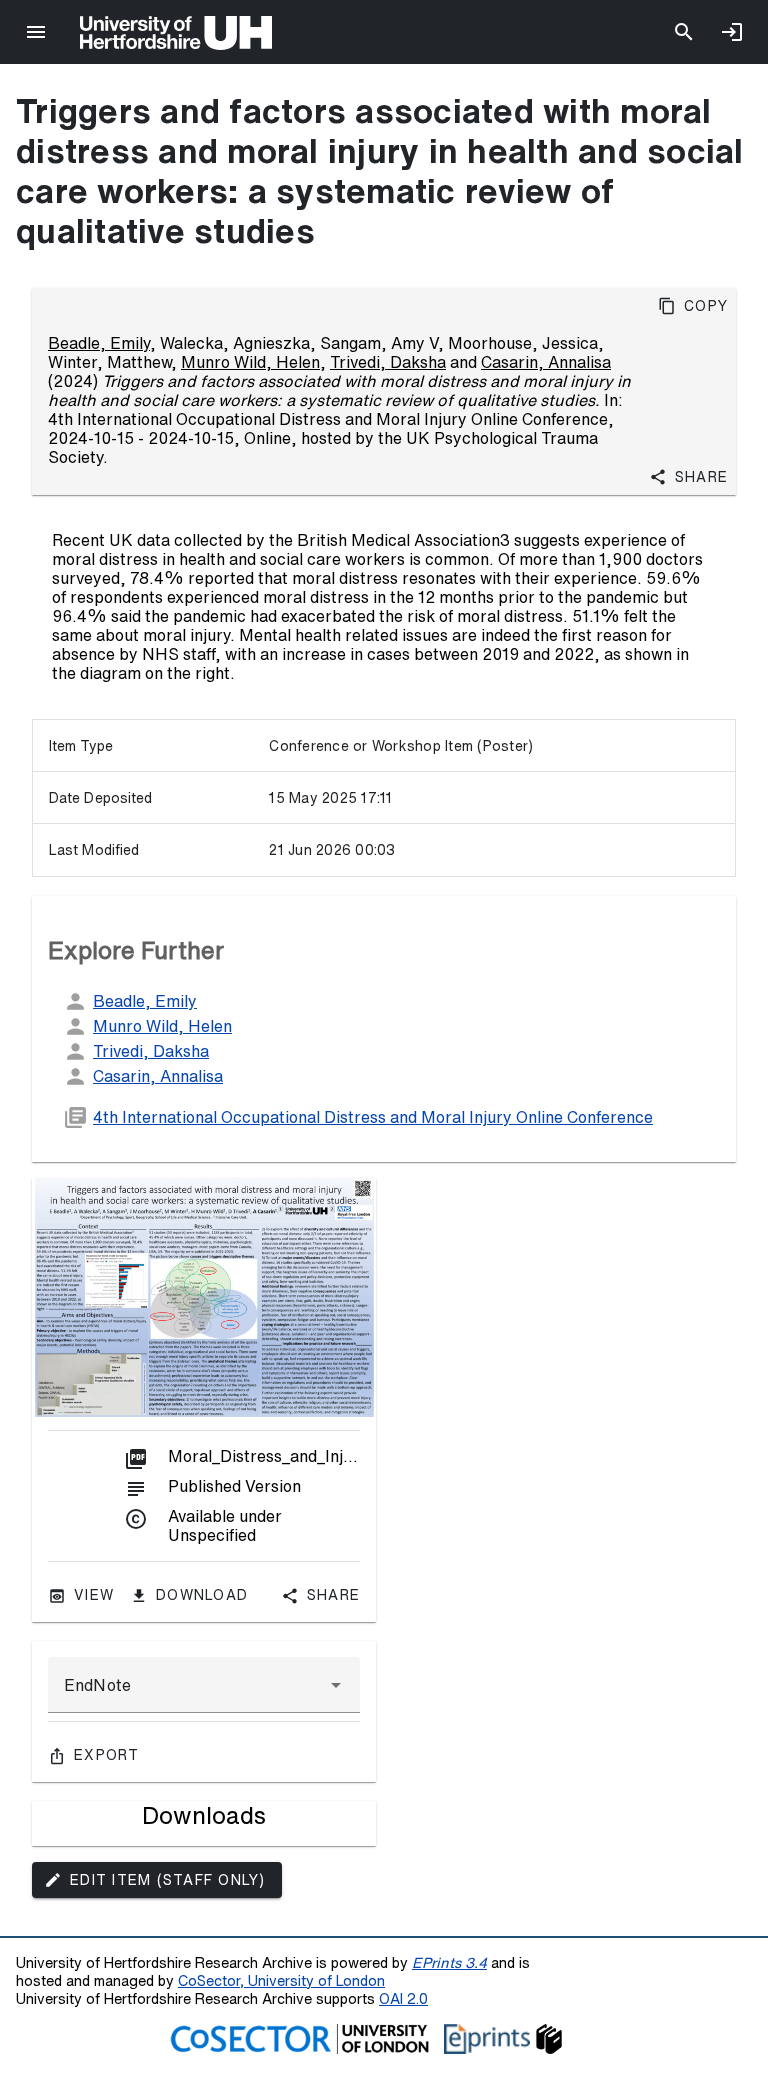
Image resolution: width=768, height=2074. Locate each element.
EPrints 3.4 (449, 1962)
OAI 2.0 (403, 1998)
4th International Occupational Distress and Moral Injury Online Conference (373, 1117)
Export (107, 1755)
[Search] (684, 32)
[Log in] (732, 32)
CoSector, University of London (281, 1980)
